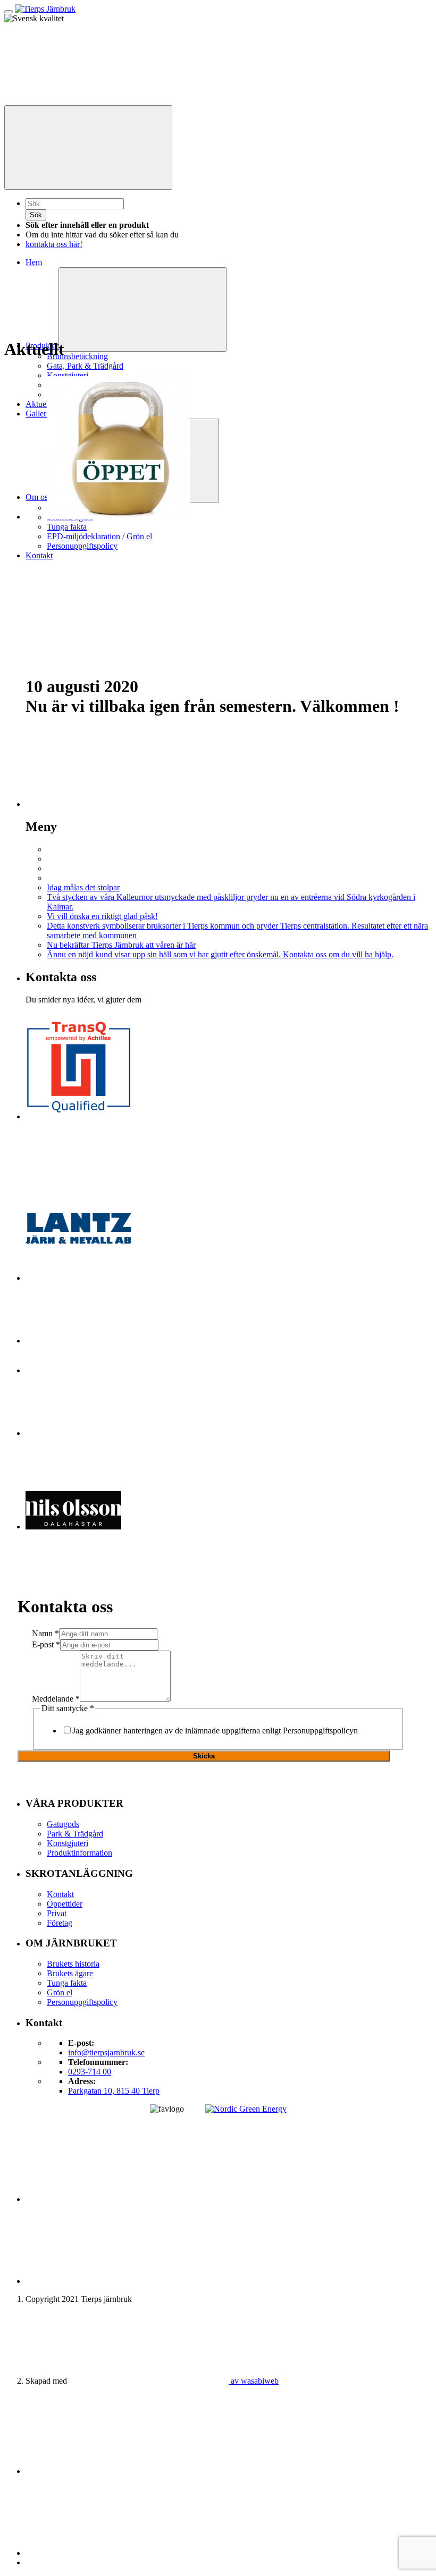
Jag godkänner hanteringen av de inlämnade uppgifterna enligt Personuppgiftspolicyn (215, 1731)
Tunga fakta (67, 527)
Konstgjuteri (68, 375)
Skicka (204, 1756)
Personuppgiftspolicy (82, 546)
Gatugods (63, 1824)
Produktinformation (79, 1853)
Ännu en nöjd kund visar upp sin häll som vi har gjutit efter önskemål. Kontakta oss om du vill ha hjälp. (220, 954)
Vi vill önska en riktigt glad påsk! (102, 916)
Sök (36, 215)
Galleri (37, 414)
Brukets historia (73, 1964)
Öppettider (65, 1904)
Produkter (42, 346)
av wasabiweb (254, 2381)
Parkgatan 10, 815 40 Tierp (114, 2091)
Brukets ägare (70, 1973)
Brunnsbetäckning (77, 356)
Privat (57, 1913)
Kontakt (39, 555)
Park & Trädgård (75, 1834)
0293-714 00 (90, 2072)
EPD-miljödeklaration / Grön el (99, 536)
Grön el (60, 1992)
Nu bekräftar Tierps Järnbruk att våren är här (121, 945)
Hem (34, 262)
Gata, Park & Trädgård (85, 366)
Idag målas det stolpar (83, 887)
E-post (46, 1644)
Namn (45, 1633)
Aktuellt (39, 404)
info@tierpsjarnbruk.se (106, 2052)
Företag (60, 1923)
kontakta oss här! (54, 244)
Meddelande (56, 1699)
